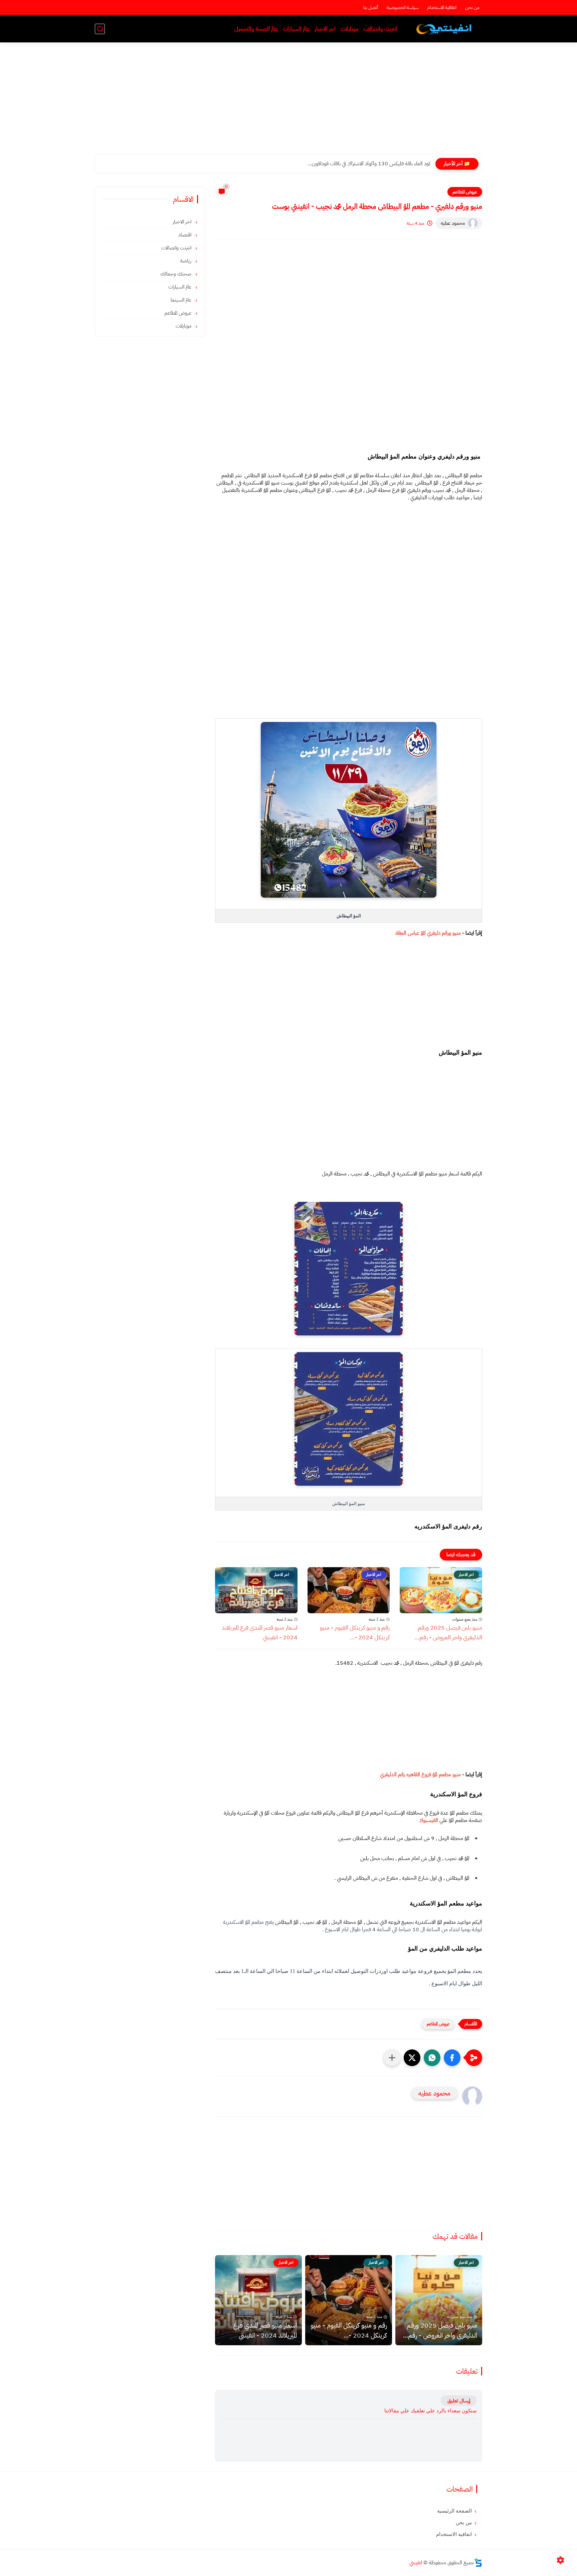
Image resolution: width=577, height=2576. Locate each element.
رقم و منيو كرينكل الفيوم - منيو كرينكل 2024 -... (355, 1632)
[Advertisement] (288, 103)
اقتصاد (185, 235)
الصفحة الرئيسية (454, 2511)
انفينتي (416, 2563)
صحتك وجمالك (176, 274)
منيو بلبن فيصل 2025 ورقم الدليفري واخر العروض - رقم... (448, 1632)
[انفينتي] (445, 29)
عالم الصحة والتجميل (256, 29)
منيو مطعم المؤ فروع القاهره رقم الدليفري (420, 1775)
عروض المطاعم (465, 192)
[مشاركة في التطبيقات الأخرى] (392, 2058)
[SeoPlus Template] (478, 2562)
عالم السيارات (296, 29)
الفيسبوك (429, 1820)
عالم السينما (182, 300)
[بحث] (100, 29)
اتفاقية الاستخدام (442, 8)
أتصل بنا (371, 8)
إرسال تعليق (459, 2401)
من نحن (472, 8)
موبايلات (349, 29)
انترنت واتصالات (380, 29)
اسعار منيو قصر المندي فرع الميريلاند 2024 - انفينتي (260, 1632)
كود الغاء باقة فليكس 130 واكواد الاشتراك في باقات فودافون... (369, 164)
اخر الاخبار (325, 29)
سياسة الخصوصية (403, 8)
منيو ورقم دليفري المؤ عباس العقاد (428, 933)
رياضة (186, 261)
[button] (452, 2058)
